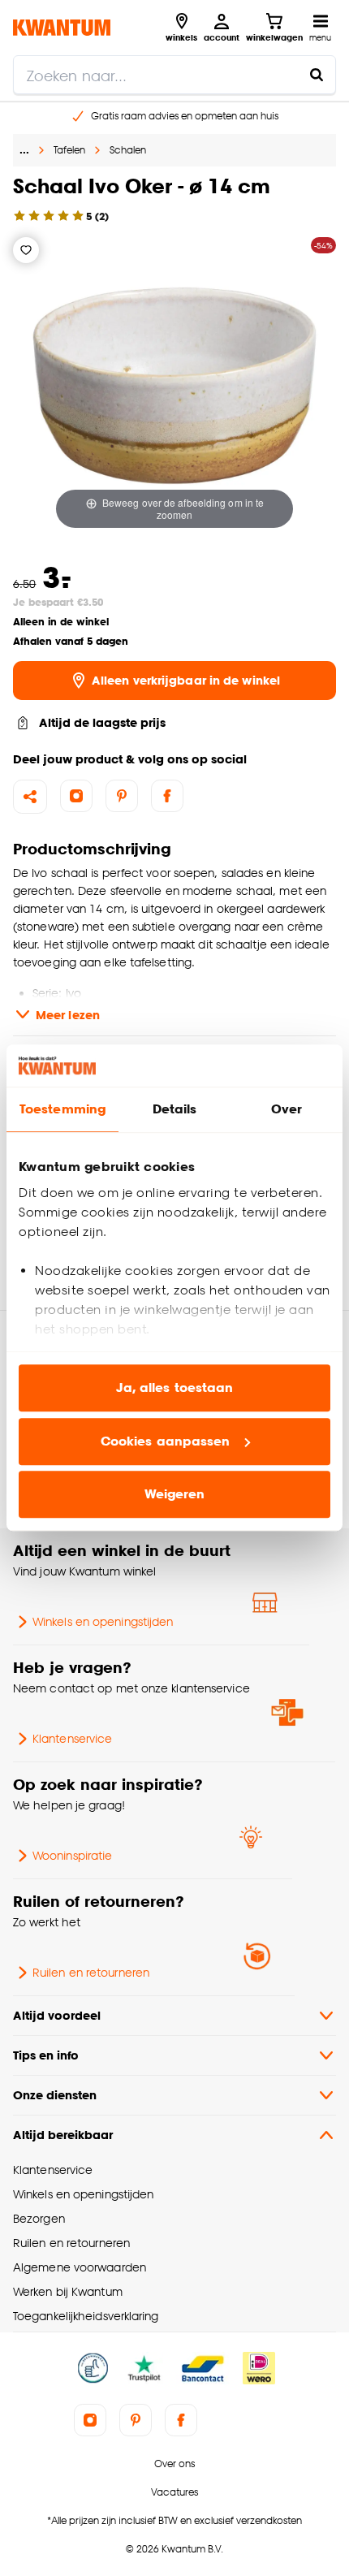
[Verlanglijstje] (26, 250)
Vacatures (174, 2492)
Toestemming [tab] (62, 1110)
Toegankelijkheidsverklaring (86, 2316)
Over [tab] (287, 1110)
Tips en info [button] (46, 2055)
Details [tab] (175, 1110)
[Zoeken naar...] (317, 75)
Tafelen (69, 150)
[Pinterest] (122, 796)
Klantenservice (72, 1738)
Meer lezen (68, 1015)
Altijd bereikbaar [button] (63, 2135)
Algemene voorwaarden (80, 2267)
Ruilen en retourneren (91, 1972)
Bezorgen (39, 2218)
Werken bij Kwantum (68, 2291)
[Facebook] (167, 796)
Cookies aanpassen (166, 1441)
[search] (174, 75)
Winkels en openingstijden (103, 1621)
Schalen (128, 150)
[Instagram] (76, 796)
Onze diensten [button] (55, 2095)
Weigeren (175, 1495)
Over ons (174, 2464)
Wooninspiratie (72, 1855)
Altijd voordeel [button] (57, 2015)
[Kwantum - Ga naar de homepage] (62, 27)
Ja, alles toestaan (175, 1388)
